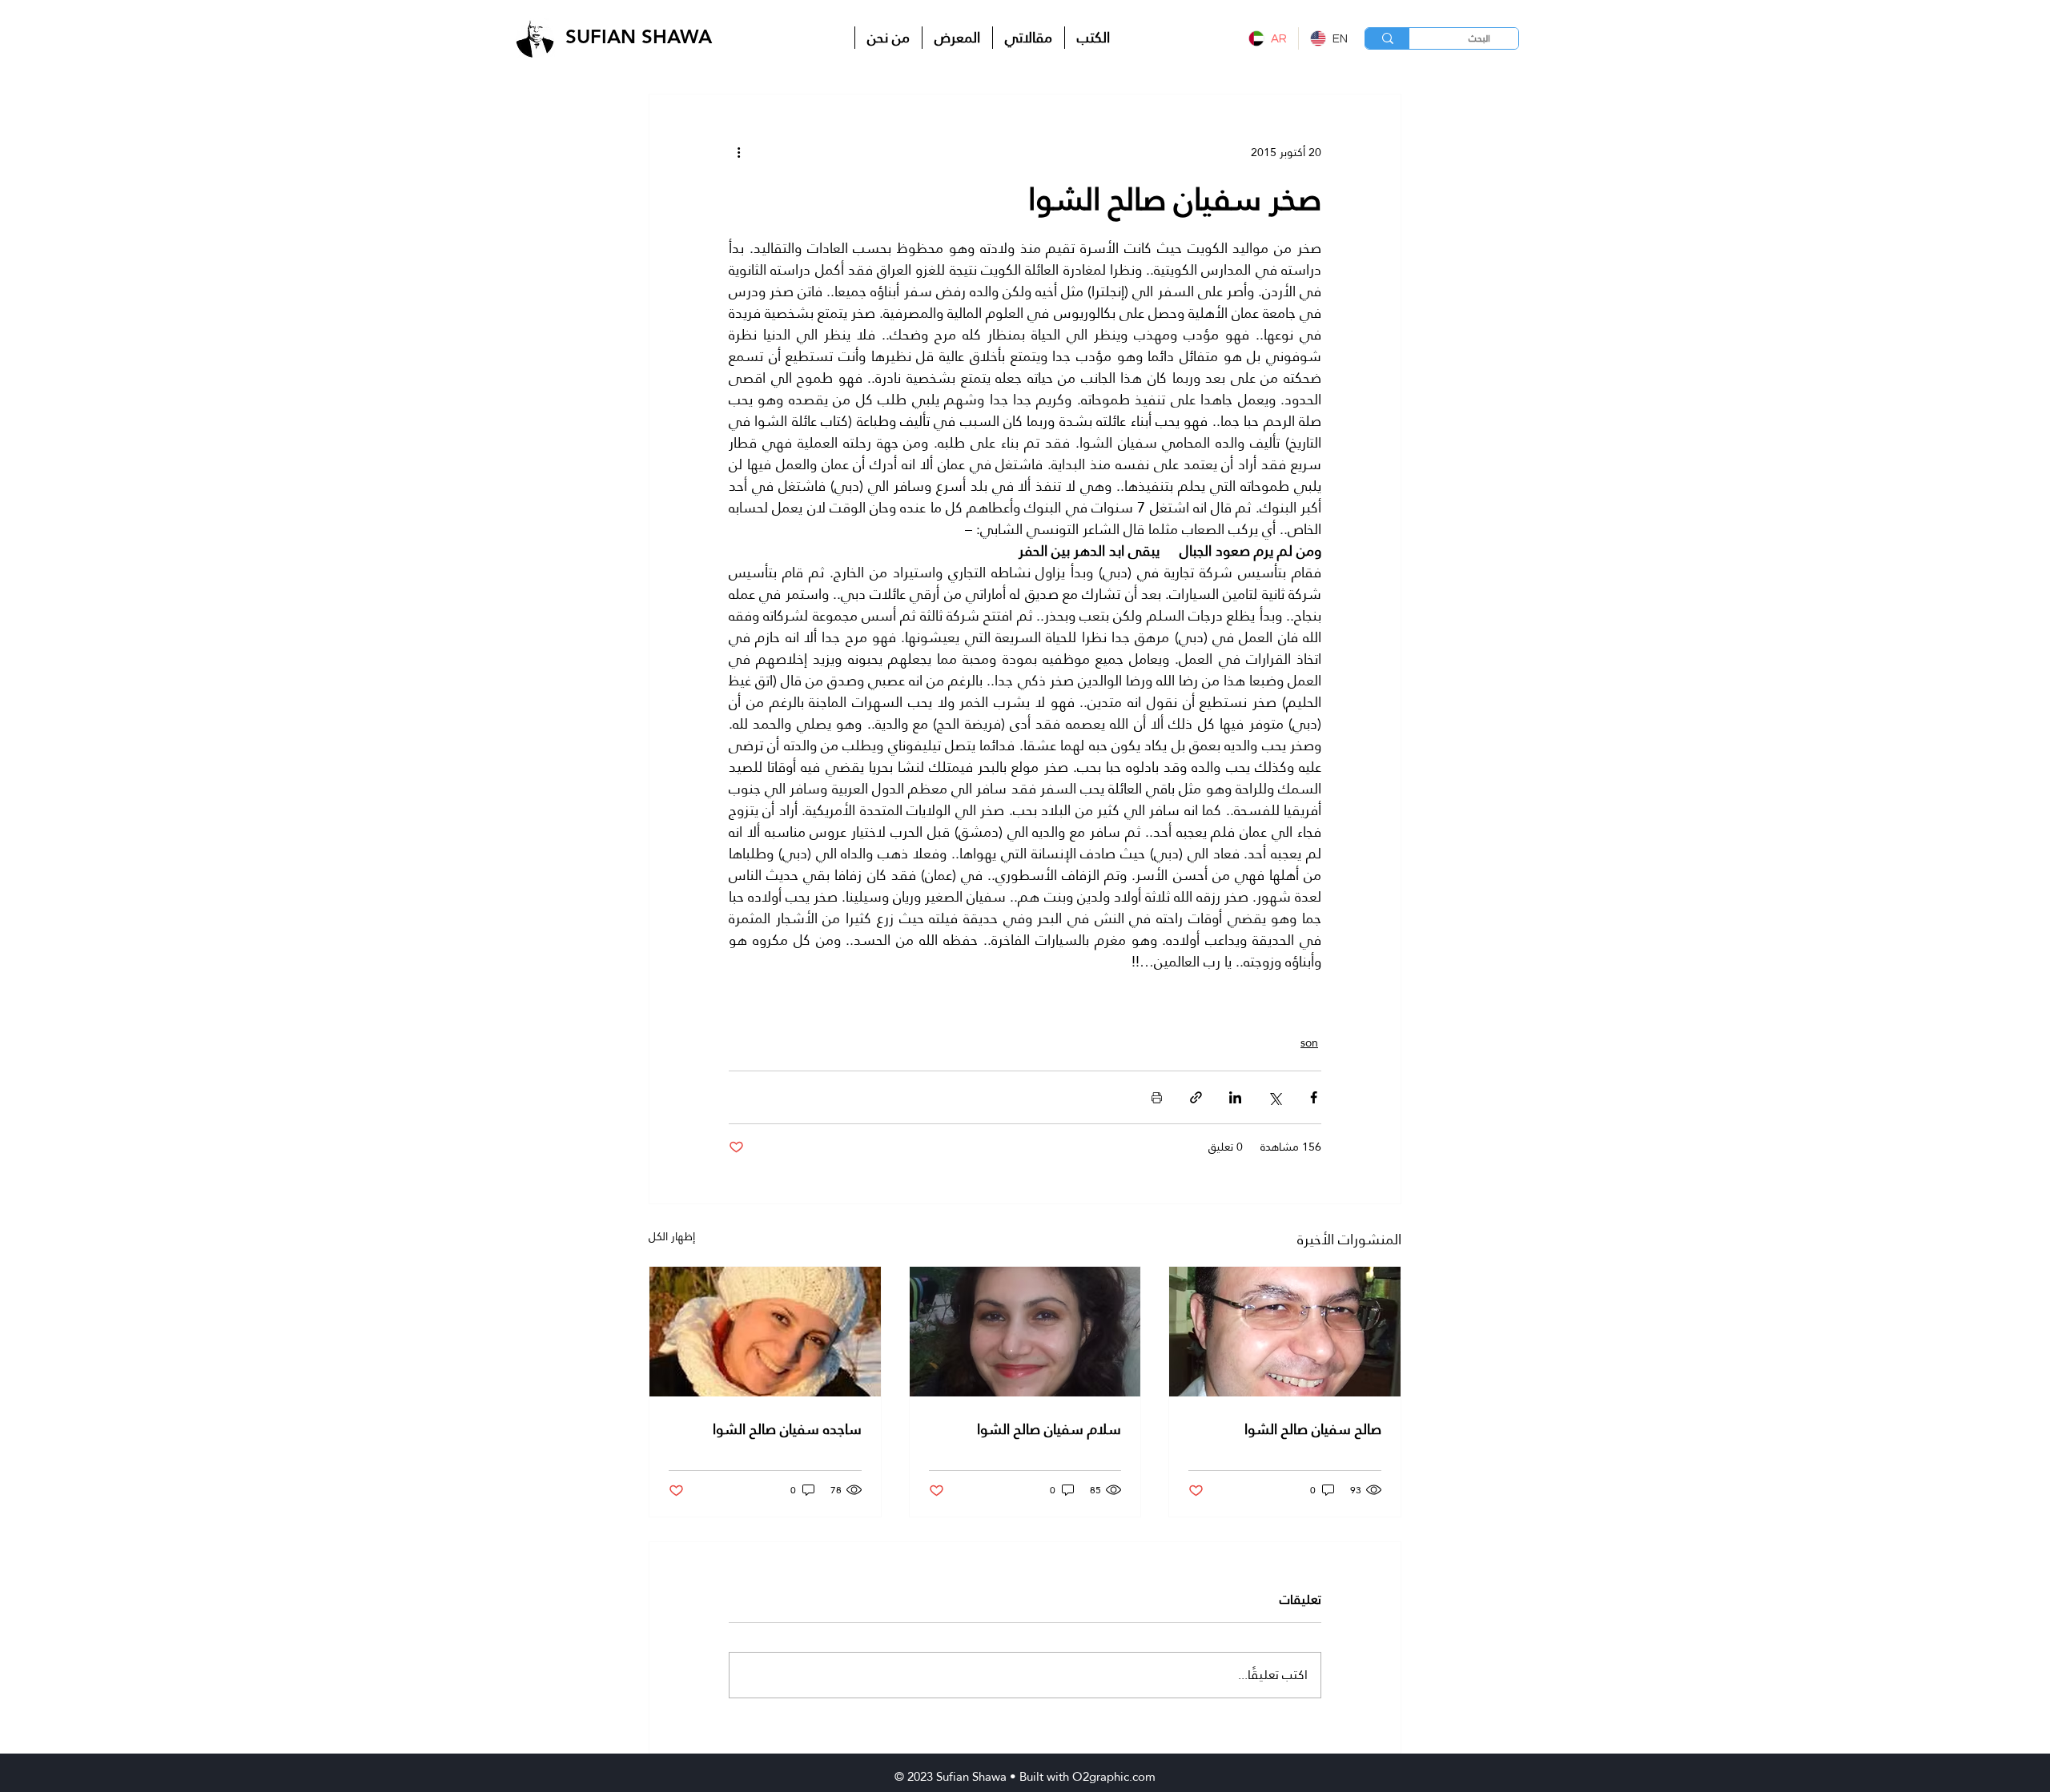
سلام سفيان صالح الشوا (1049, 1429)
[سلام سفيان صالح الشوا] (1025, 1332)
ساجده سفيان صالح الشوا (787, 1429)
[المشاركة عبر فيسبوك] (1314, 1097)
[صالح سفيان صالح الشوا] (1285, 1332)
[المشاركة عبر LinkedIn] (1235, 1097)
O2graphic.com (1114, 1776)
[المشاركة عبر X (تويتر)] (1274, 1097)
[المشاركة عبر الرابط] (1196, 1097)
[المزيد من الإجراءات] (738, 152)
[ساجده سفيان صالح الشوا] (765, 1332)
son (1309, 1043)
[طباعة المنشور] (1157, 1097)
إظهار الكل (672, 1238)
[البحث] (1387, 38)
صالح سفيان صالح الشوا (1313, 1429)
